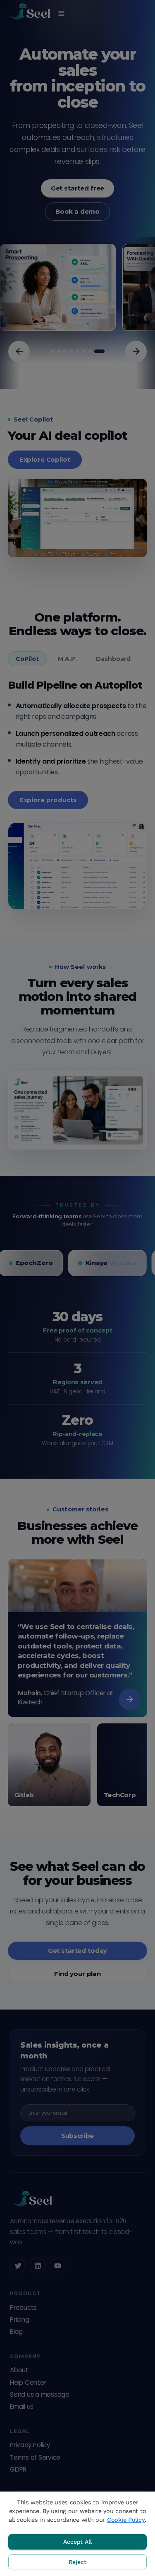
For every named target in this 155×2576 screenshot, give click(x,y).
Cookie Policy (126, 2520)
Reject (77, 2562)
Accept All (77, 2542)
